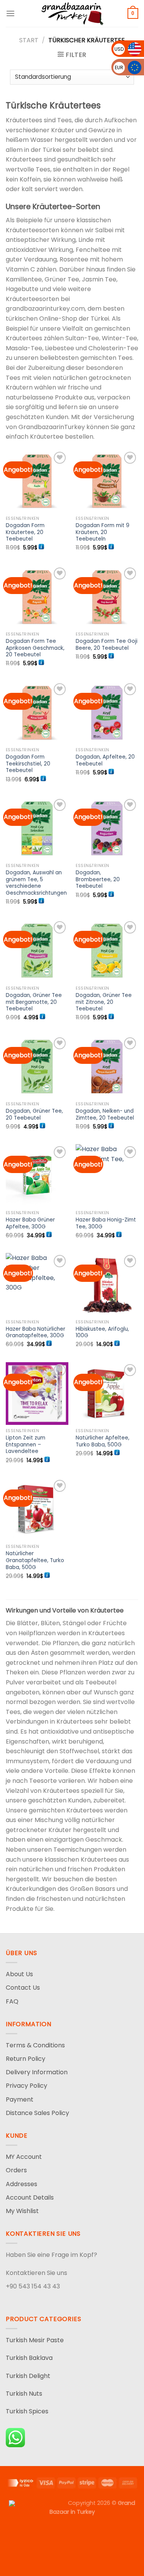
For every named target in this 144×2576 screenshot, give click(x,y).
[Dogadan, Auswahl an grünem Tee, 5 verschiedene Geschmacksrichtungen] (37, 828)
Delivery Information (37, 2072)
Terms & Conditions (35, 2045)
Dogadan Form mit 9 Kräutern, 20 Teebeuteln (103, 532)
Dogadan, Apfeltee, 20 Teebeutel (105, 760)
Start (29, 40)
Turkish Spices (27, 2411)
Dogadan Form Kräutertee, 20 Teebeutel (25, 532)
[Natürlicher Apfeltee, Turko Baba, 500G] (107, 1394)
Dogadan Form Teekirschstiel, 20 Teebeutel (28, 764)
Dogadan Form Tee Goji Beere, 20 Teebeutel (107, 645)
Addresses (22, 2184)
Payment (20, 2099)
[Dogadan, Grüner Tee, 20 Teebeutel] (37, 1067)
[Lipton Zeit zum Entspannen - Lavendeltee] (37, 1394)
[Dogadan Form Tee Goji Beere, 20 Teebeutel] (107, 597)
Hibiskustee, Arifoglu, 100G (102, 1332)
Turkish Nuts (24, 2394)
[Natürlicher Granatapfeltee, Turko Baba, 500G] (37, 1509)
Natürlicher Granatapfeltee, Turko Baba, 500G (35, 1560)
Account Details (30, 2197)
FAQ (12, 2001)
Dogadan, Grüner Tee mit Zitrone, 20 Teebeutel (104, 1002)
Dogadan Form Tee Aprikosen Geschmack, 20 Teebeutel (35, 648)
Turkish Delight (28, 2376)
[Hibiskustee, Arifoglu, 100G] (107, 1284)
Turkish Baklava (29, 2358)
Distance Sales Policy (37, 2113)
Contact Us (23, 1988)
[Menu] (10, 13)
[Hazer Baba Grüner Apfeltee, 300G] (37, 1176)
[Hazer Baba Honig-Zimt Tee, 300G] (107, 1176)
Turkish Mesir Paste (35, 2340)
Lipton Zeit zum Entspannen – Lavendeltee (26, 1445)
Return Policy (26, 2059)
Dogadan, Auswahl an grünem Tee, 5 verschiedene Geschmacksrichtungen (36, 883)
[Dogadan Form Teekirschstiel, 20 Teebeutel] (37, 713)
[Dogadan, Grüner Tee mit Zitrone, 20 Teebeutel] (107, 951)
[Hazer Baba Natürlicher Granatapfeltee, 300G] (37, 1284)
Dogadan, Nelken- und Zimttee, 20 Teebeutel (105, 1114)
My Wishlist (22, 2211)
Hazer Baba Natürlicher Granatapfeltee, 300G (36, 1332)
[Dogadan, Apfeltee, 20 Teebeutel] (107, 713)
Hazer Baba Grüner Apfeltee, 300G (30, 1223)
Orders (16, 2170)
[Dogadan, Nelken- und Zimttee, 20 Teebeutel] (107, 1067)
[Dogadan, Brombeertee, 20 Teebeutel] (107, 828)
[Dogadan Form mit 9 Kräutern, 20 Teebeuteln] (107, 481)
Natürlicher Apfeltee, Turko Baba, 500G (103, 1441)
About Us (19, 1974)
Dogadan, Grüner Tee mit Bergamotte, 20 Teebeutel (34, 1002)
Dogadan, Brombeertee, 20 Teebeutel (98, 879)
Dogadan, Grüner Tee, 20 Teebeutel (34, 1114)
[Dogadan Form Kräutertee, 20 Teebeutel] (37, 481)
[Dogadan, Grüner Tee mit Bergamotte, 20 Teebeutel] (37, 951)
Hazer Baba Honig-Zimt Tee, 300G (106, 1223)
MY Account (24, 2157)
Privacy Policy (26, 2086)
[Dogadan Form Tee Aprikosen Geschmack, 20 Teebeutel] (37, 597)
